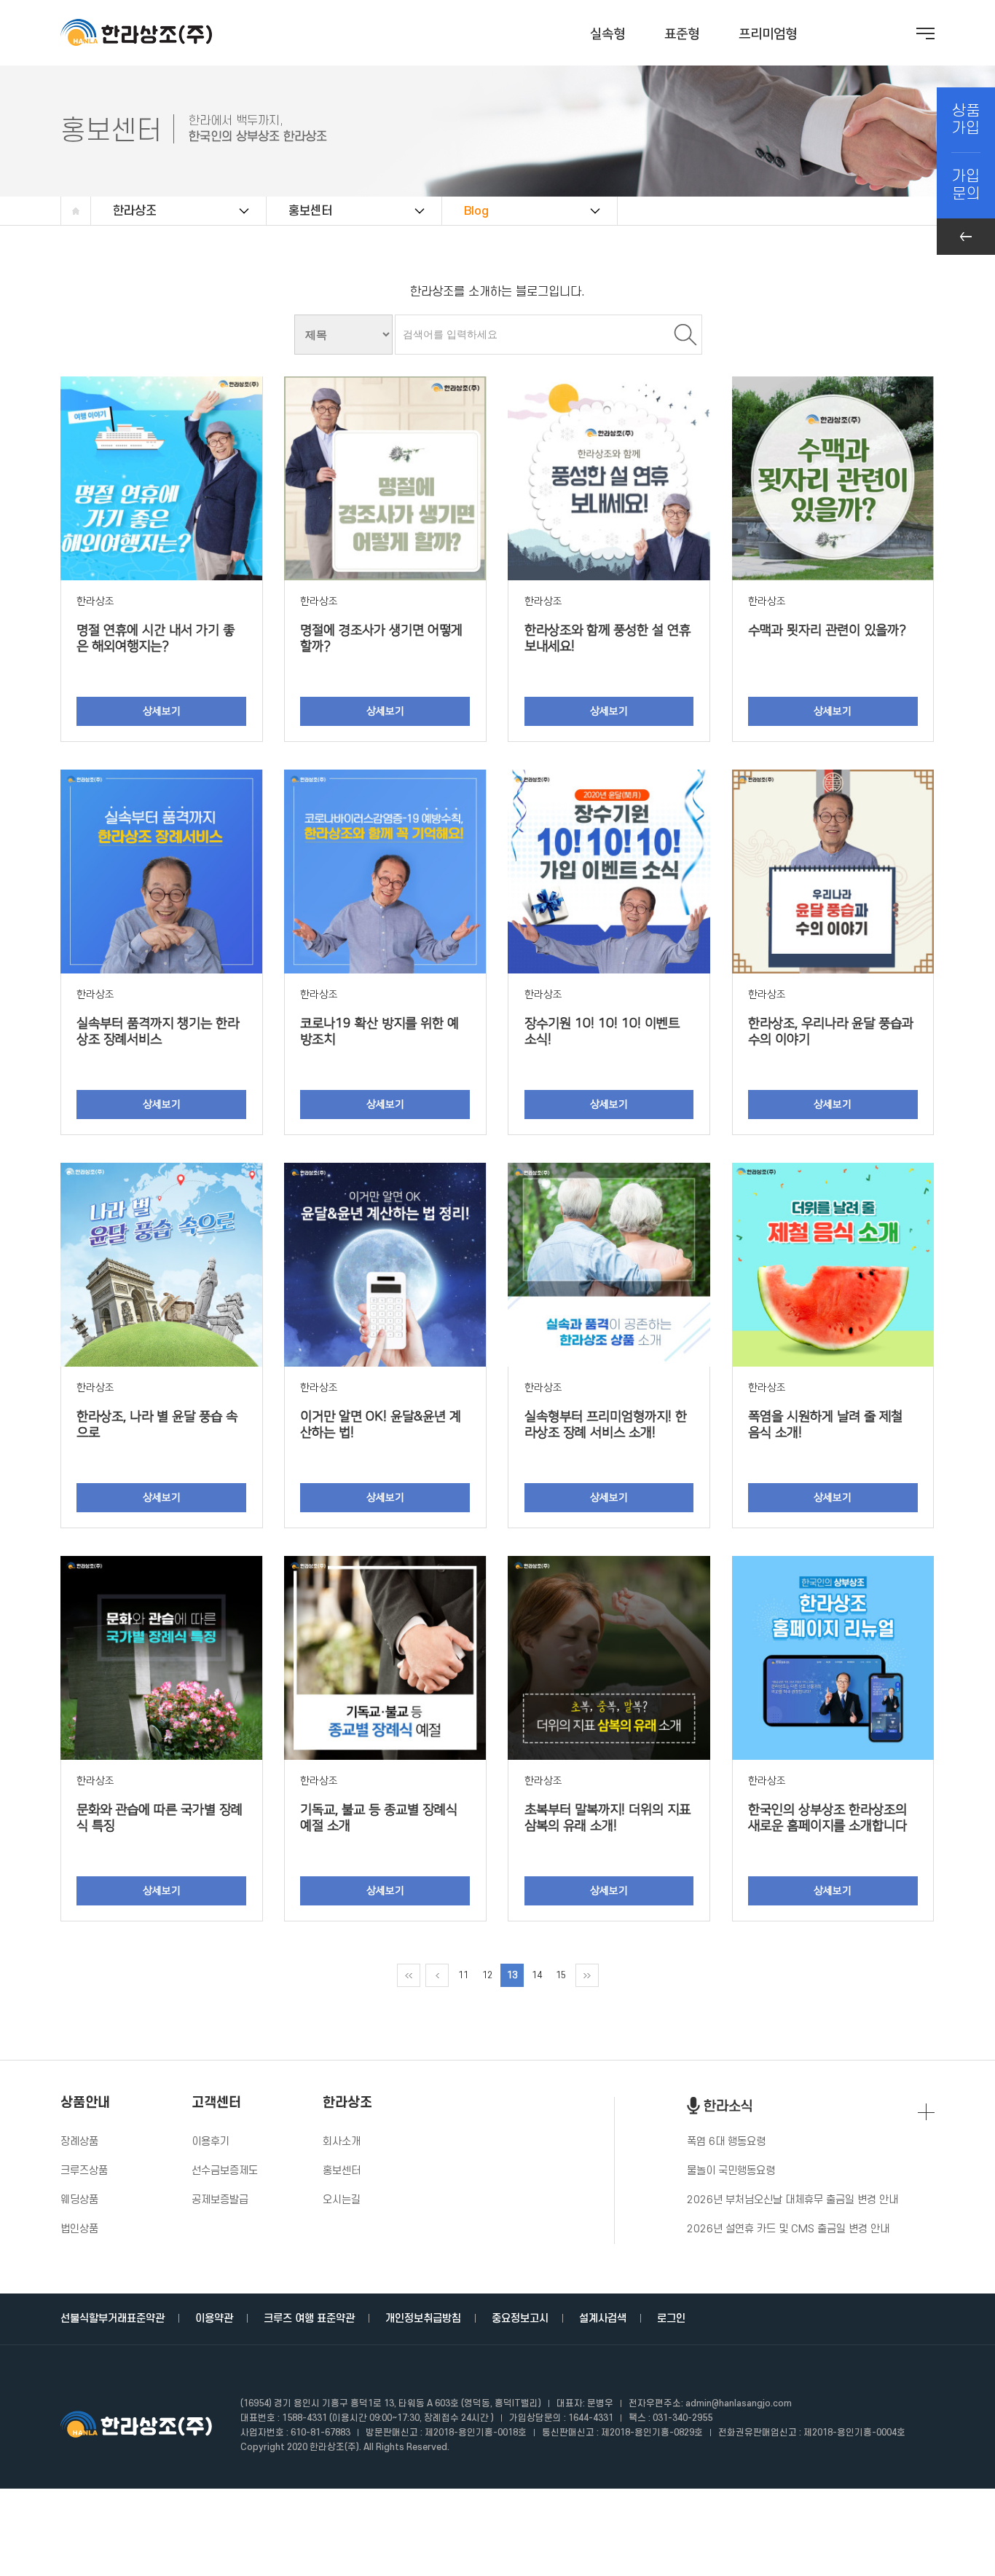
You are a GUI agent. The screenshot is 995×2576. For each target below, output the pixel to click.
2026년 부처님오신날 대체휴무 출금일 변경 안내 (793, 2200)
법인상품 (79, 2229)
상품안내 (85, 2103)
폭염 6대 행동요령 (726, 2142)
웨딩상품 (79, 2200)
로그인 (671, 2319)
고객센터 (216, 2103)
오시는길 (342, 2200)
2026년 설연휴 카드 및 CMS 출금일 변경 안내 (788, 2229)
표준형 (682, 34)
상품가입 (966, 120)
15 (561, 1975)
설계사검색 (603, 2319)
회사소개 (342, 2142)
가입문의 (966, 185)
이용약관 (214, 2319)
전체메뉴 (925, 33)
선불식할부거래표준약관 (113, 2319)
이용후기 (211, 2142)
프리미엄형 (768, 34)
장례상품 (79, 2142)
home (76, 211)
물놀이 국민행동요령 (731, 2171)
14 (537, 1975)
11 (463, 1975)
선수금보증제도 (225, 2171)
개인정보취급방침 (423, 2319)
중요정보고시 (520, 2319)
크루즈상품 (84, 2171)
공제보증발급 (220, 2200)
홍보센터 (310, 211)
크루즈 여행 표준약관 (309, 2319)
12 (487, 1975)
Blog (476, 211)
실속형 (607, 34)
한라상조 (135, 211)
